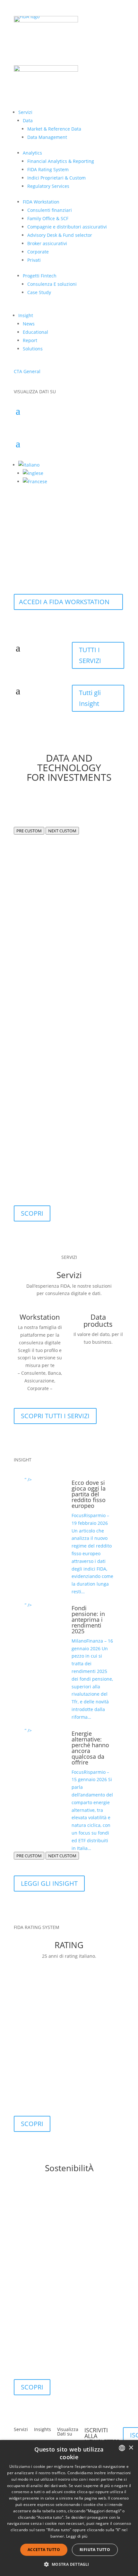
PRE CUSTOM (29, 831)
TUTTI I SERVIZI (90, 655)
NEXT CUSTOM (62, 831)
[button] (29, 465)
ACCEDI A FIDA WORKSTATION (64, 602)
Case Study (39, 292)
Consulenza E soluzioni (52, 284)
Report (30, 340)
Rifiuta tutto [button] (95, 2550)
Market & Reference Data (54, 129)
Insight (26, 315)
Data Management (47, 137)
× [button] (131, 2448)
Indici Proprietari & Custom (56, 178)
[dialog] (69, 2508)
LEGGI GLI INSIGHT (49, 1883)
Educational (35, 332)
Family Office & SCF (48, 218)
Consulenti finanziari (50, 210)
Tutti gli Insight (90, 698)
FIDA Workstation (41, 202)
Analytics (32, 153)
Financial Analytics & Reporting (61, 161)
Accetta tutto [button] (44, 2550)
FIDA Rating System (48, 169)
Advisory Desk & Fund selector (60, 235)
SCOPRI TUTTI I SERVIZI (55, 1416)
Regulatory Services (48, 186)
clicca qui (86, 2492)
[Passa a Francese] (35, 481)
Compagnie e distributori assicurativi (67, 227)
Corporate (38, 252)
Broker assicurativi (47, 243)
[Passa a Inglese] (33, 473)
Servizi (25, 112)
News (29, 324)
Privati (34, 260)
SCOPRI (32, 1213)
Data (28, 120)
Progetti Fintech (40, 276)
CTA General (27, 371)
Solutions (33, 349)
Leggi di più (77, 2536)
